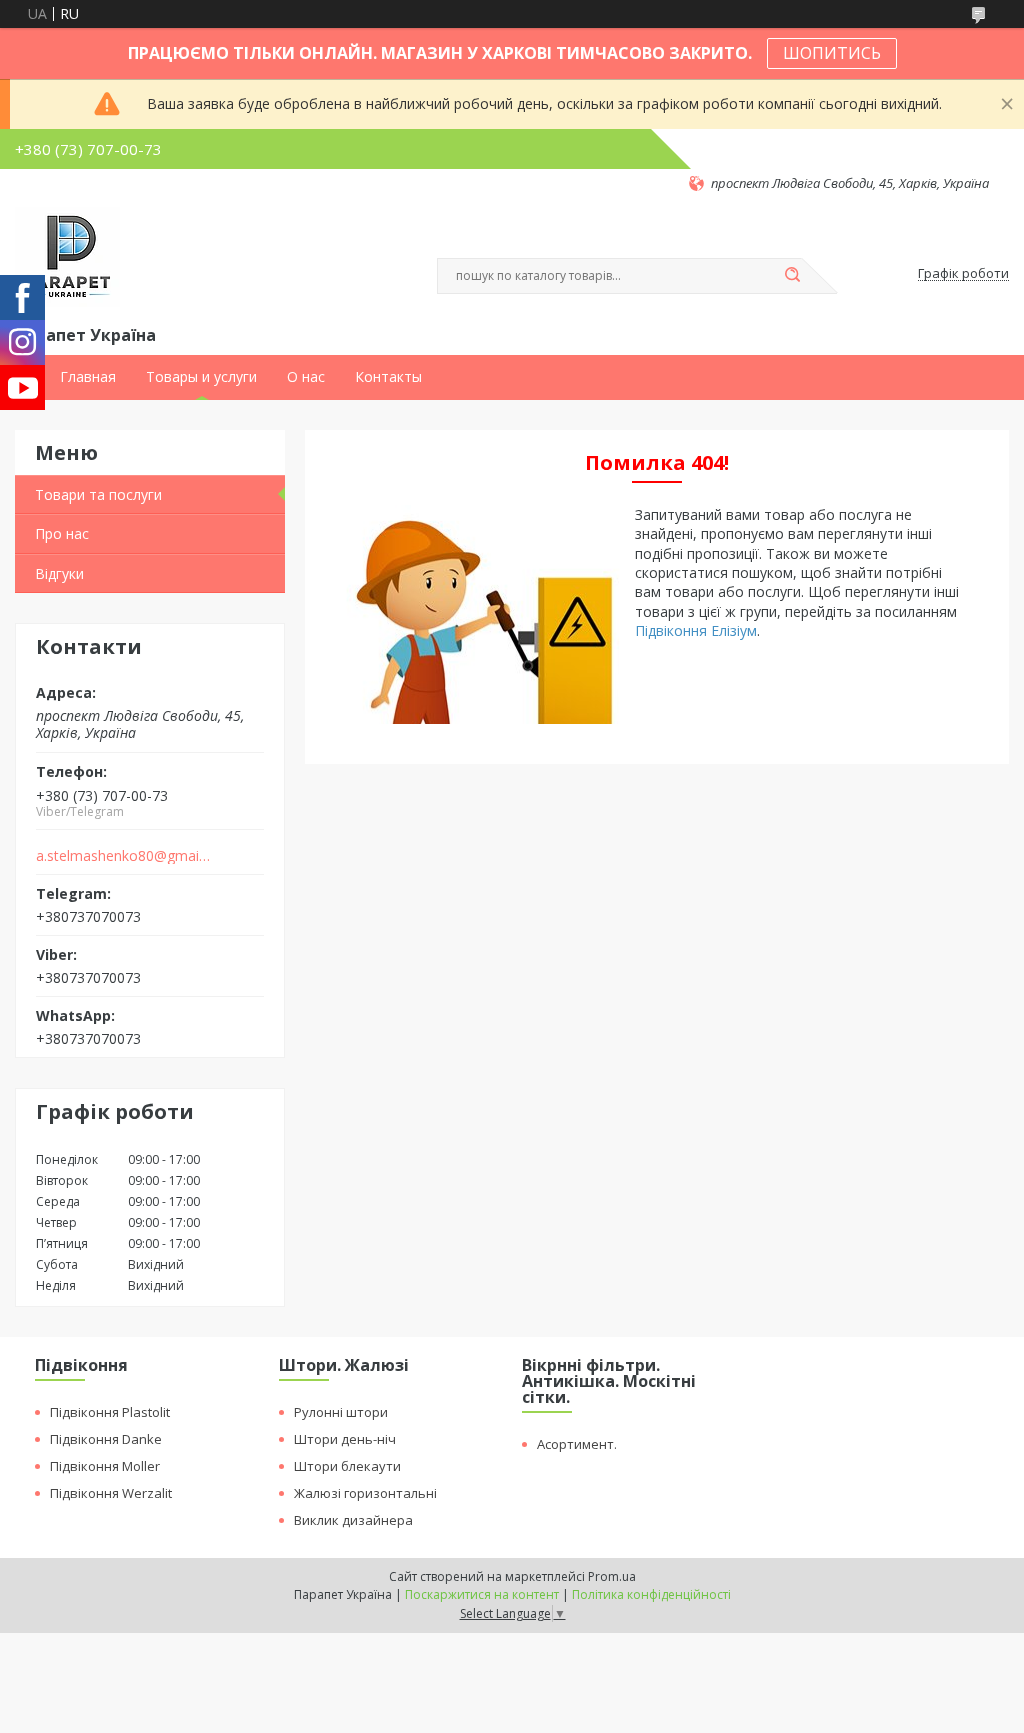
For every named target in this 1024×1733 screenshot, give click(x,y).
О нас (306, 377)
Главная (88, 377)
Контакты (388, 377)
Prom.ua (612, 1576)
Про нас (62, 533)
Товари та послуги (98, 494)
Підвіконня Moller (105, 1466)
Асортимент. (577, 1444)
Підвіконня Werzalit (111, 1493)
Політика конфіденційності (651, 1594)
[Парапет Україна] (67, 257)
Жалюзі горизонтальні (365, 1493)
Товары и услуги (201, 377)
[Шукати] (792, 276)
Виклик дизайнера (353, 1520)
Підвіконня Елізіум (696, 630)
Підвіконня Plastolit (110, 1412)
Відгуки (59, 573)
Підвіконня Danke (106, 1439)
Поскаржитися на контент (482, 1594)
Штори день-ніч (345, 1439)
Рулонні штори (341, 1412)
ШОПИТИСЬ (832, 53)
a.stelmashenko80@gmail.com (123, 856)
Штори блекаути (347, 1466)
